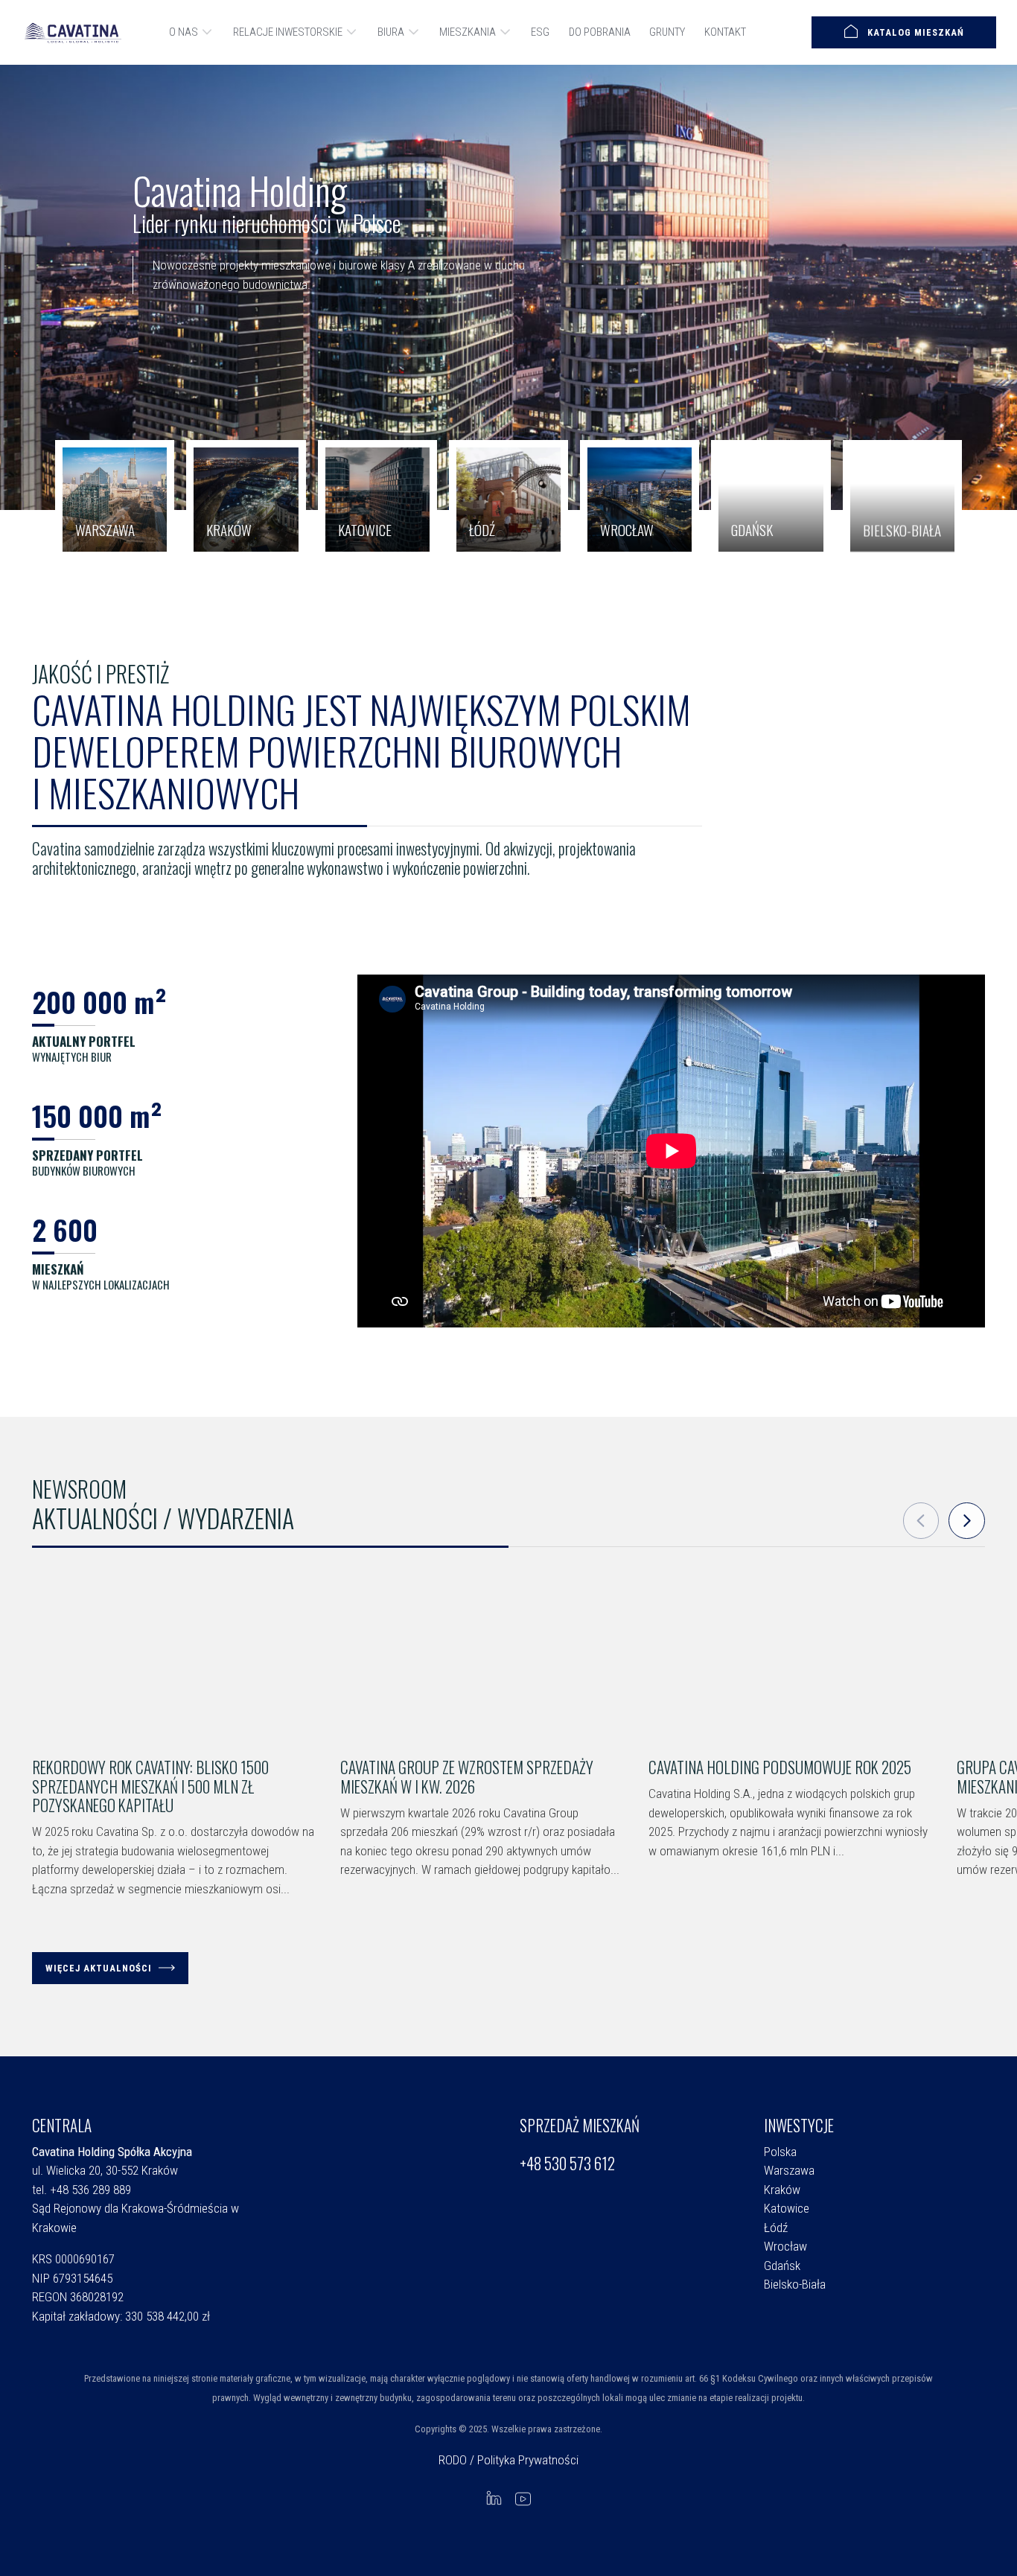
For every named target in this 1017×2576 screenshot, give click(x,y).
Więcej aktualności (99, 1968)
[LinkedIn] (494, 2498)
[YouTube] (523, 2498)
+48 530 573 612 (567, 2164)
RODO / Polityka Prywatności (508, 2460)
